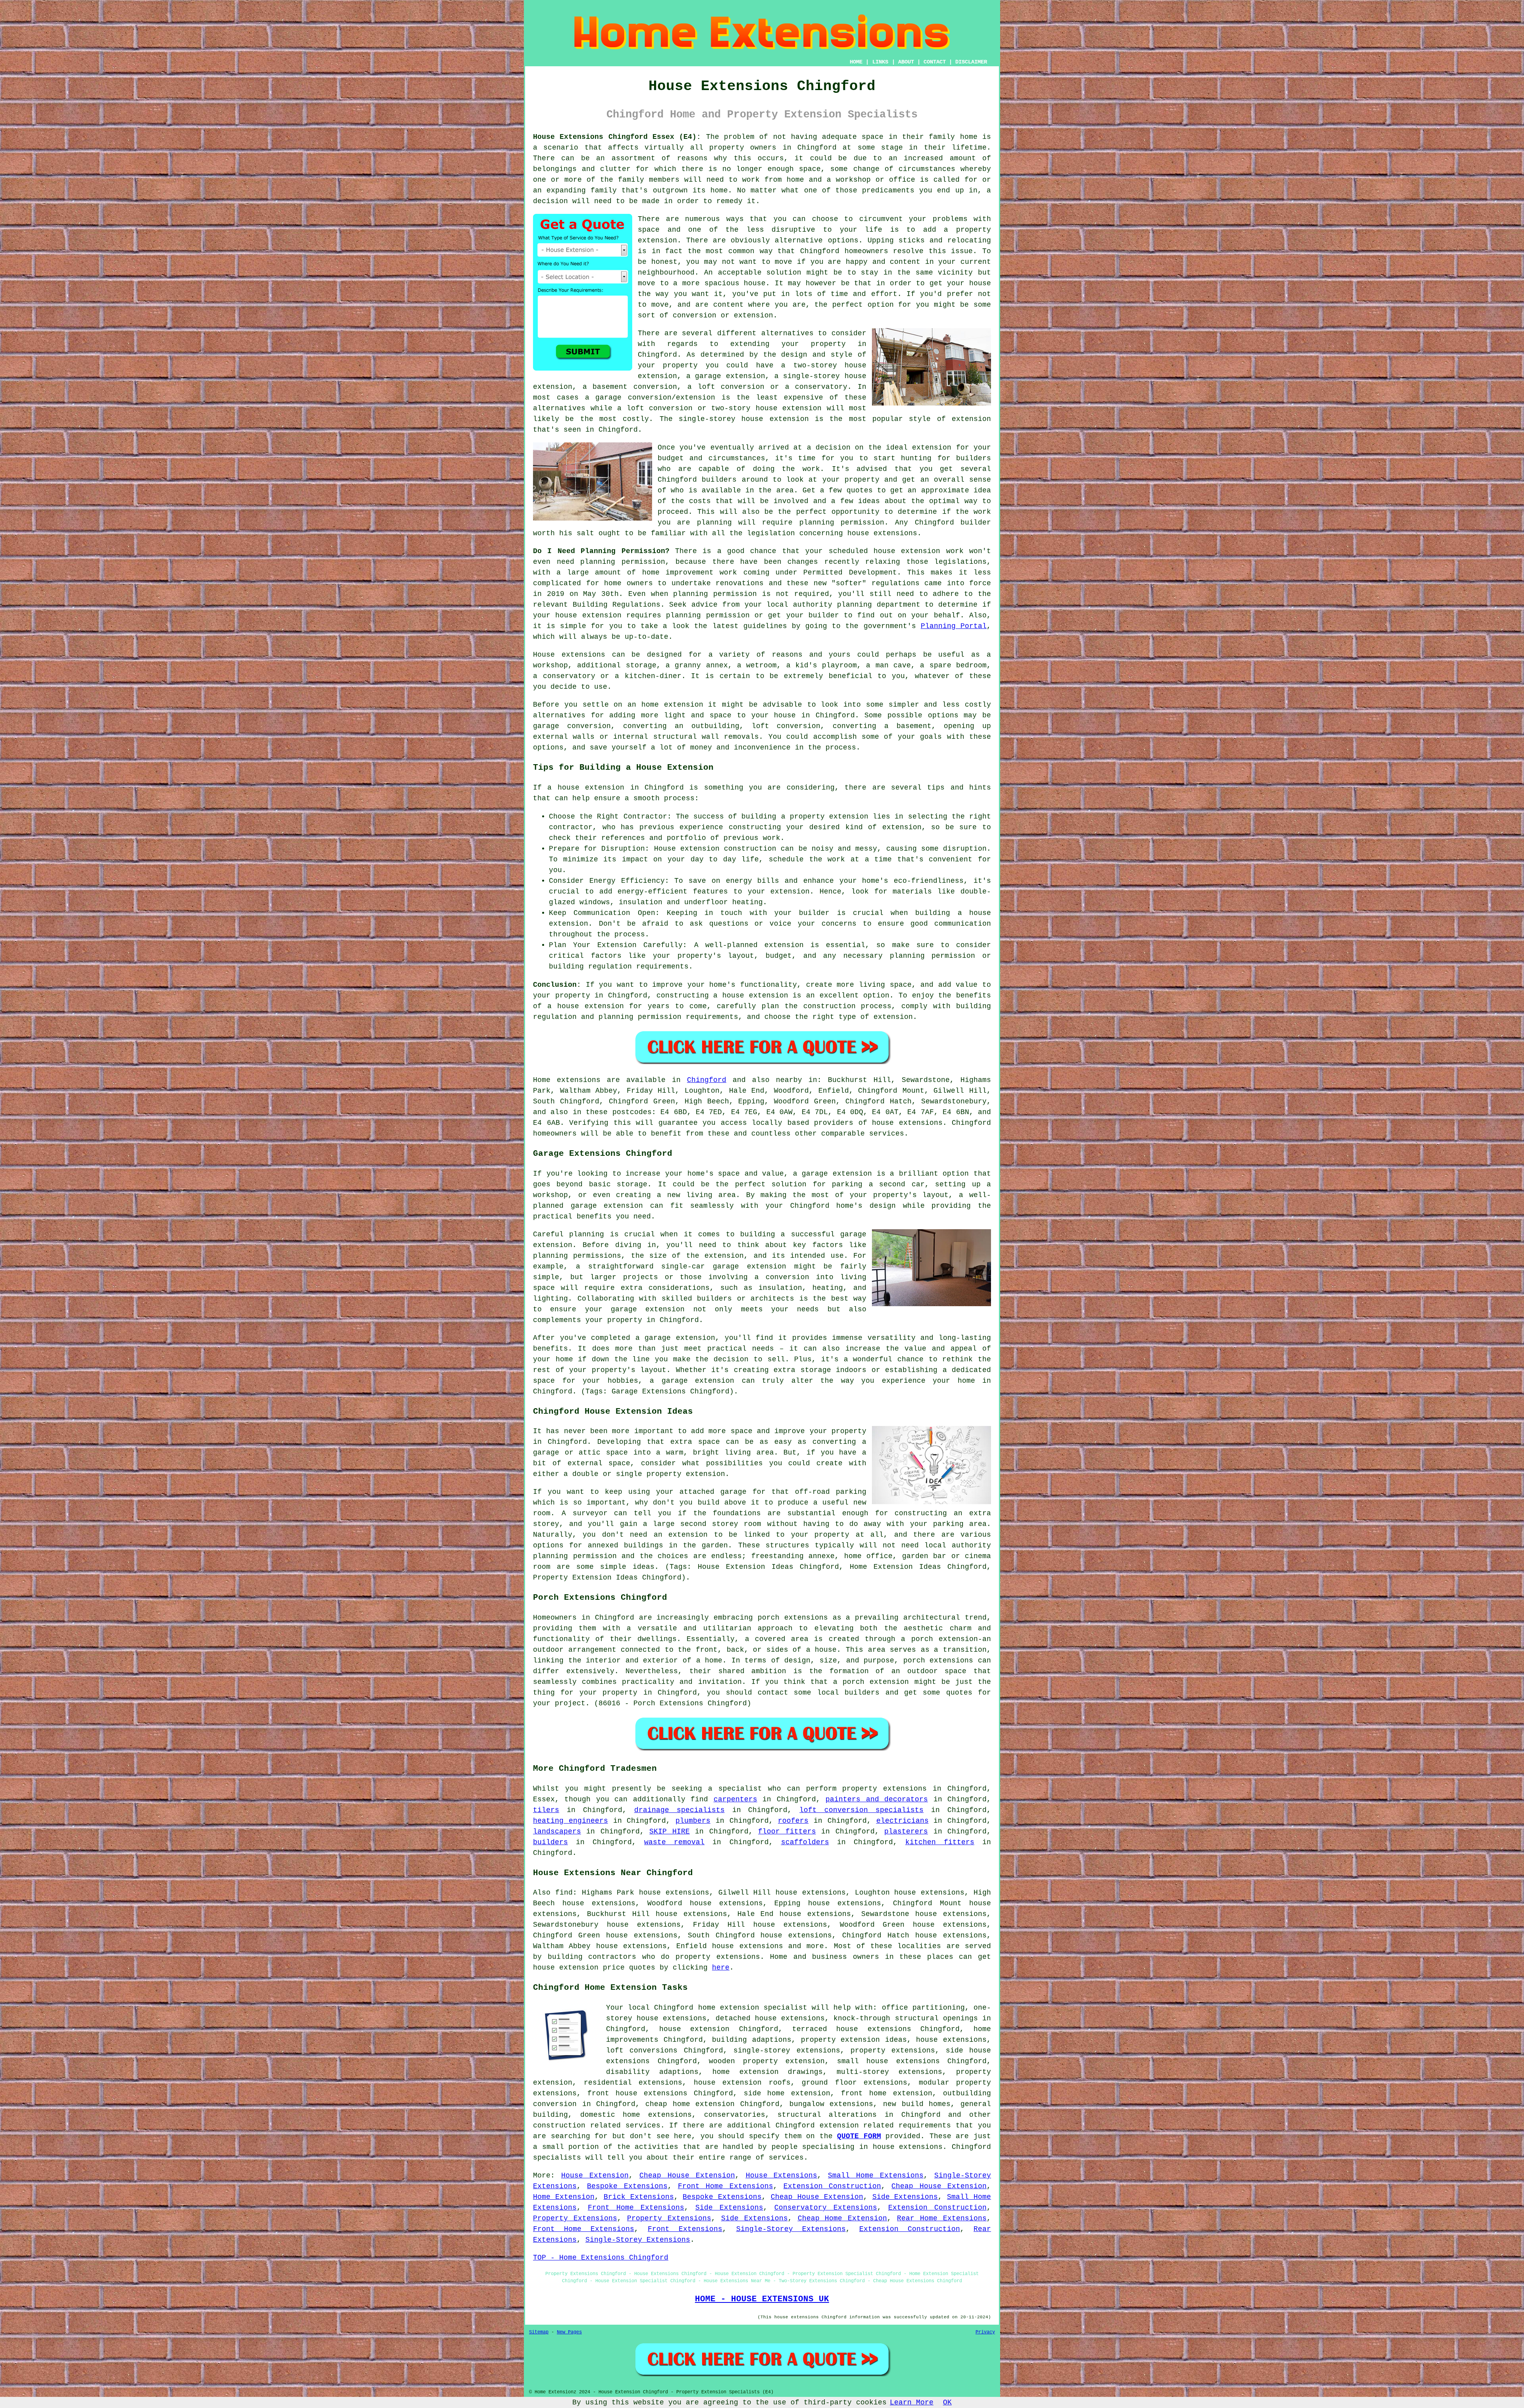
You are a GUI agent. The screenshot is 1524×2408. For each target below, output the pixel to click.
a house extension (586, 1006)
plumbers (693, 1821)
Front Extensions (685, 2229)
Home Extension (564, 2197)
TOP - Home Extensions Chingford (601, 2258)
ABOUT (906, 62)
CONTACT (935, 62)
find (564, 1893)
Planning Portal (954, 626)
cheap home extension (690, 2104)
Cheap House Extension (687, 2175)
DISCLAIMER (971, 62)
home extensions (657, 2115)
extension (789, 419)
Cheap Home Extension (843, 2218)
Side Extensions (905, 2197)
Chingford (707, 1080)
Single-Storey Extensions (791, 2229)
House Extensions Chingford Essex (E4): (617, 137)
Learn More (912, 2402)
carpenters (735, 1799)
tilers (546, 1810)
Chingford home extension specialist (731, 2008)
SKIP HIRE (669, 1831)
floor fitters (787, 1831)
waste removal (674, 1842)
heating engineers (571, 1821)
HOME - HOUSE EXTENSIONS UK (762, 2299)
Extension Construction (832, 2186)
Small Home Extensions (876, 2175)
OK (947, 2402)
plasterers (906, 1831)
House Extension (595, 2175)
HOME (856, 62)
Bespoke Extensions (627, 2186)
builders (719, 480)
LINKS (880, 62)
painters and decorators (877, 1799)
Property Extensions (575, 2218)
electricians (902, 1821)
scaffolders (805, 1842)
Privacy (985, 2332)
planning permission (842, 523)
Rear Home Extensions (942, 2218)
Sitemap (539, 2332)
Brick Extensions (639, 2197)
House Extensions (782, 2175)
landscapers (557, 1831)
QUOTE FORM (859, 2136)
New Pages (569, 2332)
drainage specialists (679, 1810)
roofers (793, 1821)
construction (559, 2125)
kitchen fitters (940, 1842)
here (721, 1968)
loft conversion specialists (861, 1810)
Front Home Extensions (725, 2186)
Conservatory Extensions (826, 2208)
